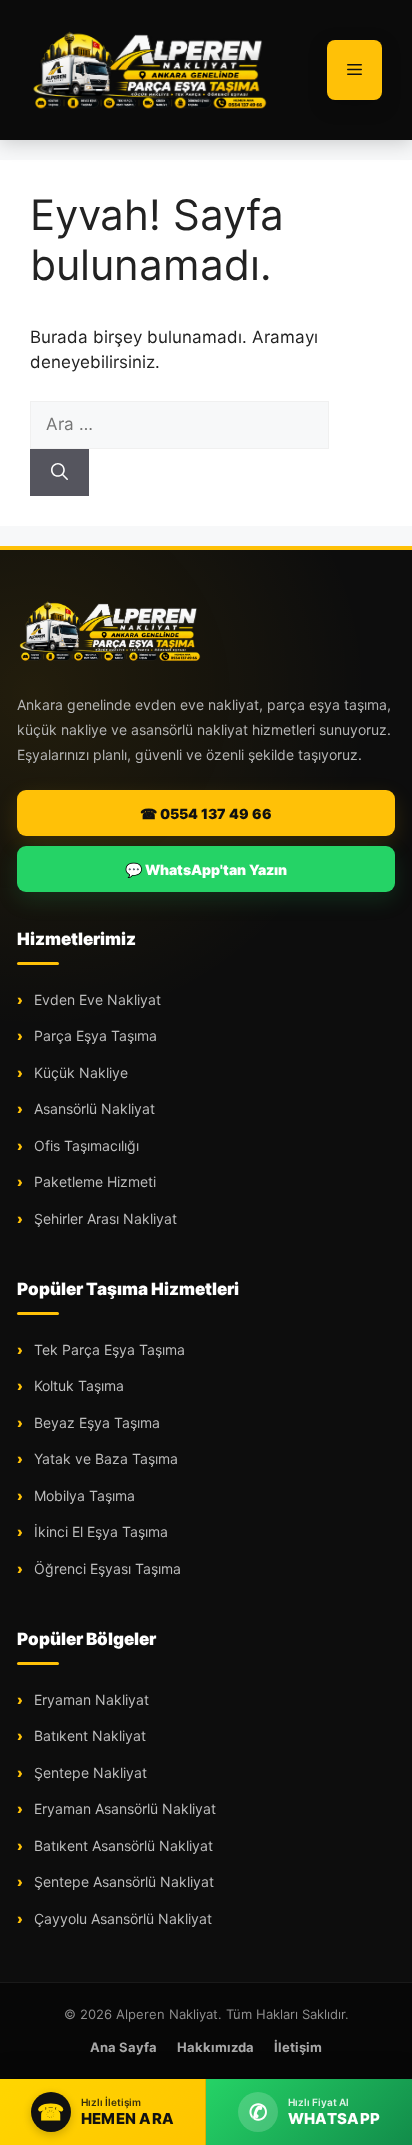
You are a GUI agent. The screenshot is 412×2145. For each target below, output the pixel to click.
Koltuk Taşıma (77, 1385)
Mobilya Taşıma (82, 1495)
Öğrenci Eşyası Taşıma (105, 1568)
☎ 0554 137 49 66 (206, 813)
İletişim (298, 2047)
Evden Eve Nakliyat (95, 999)
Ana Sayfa (123, 2047)
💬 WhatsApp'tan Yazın (206, 869)
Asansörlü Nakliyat (92, 1108)
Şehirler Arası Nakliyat (103, 1218)
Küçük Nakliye (79, 1072)
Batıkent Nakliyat (88, 1735)
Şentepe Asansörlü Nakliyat (122, 1881)
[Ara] (59, 473)
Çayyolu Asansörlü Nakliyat (121, 1918)
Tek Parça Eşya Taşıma (107, 1349)
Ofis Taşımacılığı (84, 1145)
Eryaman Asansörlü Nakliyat (123, 1808)
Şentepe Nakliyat (88, 1772)
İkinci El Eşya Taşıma (99, 1531)
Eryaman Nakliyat (89, 1699)
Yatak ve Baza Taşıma (104, 1458)
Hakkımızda (215, 2047)
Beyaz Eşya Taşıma (95, 1422)
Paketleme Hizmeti (93, 1181)
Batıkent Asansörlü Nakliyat (121, 1845)
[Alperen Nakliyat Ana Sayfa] (110, 631)
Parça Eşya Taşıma (93, 1035)
